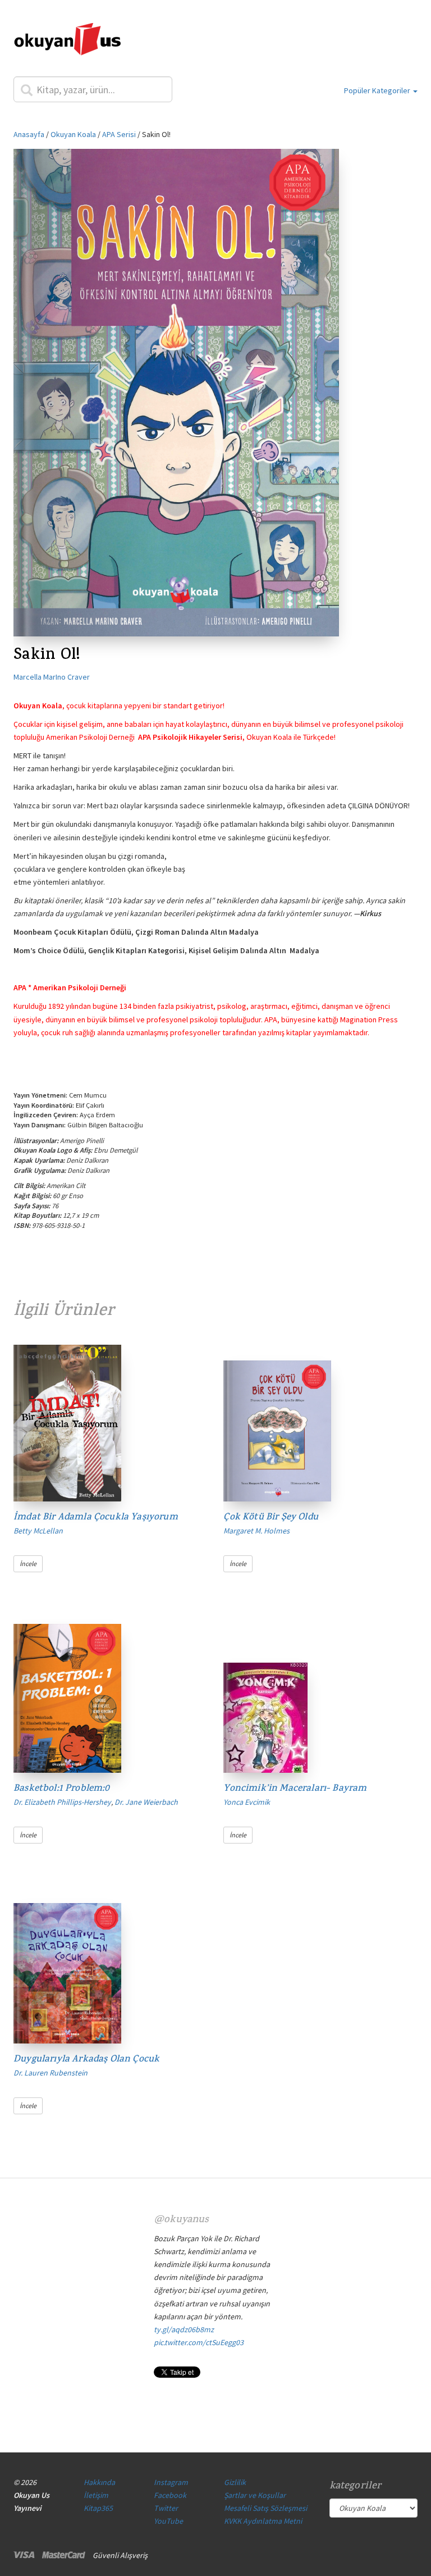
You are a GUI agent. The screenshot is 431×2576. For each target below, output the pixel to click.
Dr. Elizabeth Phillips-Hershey (62, 1802)
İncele (28, 1564)
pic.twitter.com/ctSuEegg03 (199, 2342)
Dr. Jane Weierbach (146, 1802)
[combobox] (93, 89)
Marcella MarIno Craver (52, 677)
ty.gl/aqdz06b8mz (184, 2329)
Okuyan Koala (73, 134)
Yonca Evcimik (247, 1802)
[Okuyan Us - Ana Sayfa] (67, 41)
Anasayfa (29, 134)
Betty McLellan (38, 1531)
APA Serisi (119, 134)
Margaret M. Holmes (256, 1531)
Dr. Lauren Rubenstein (51, 2073)
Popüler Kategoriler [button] (378, 90)
